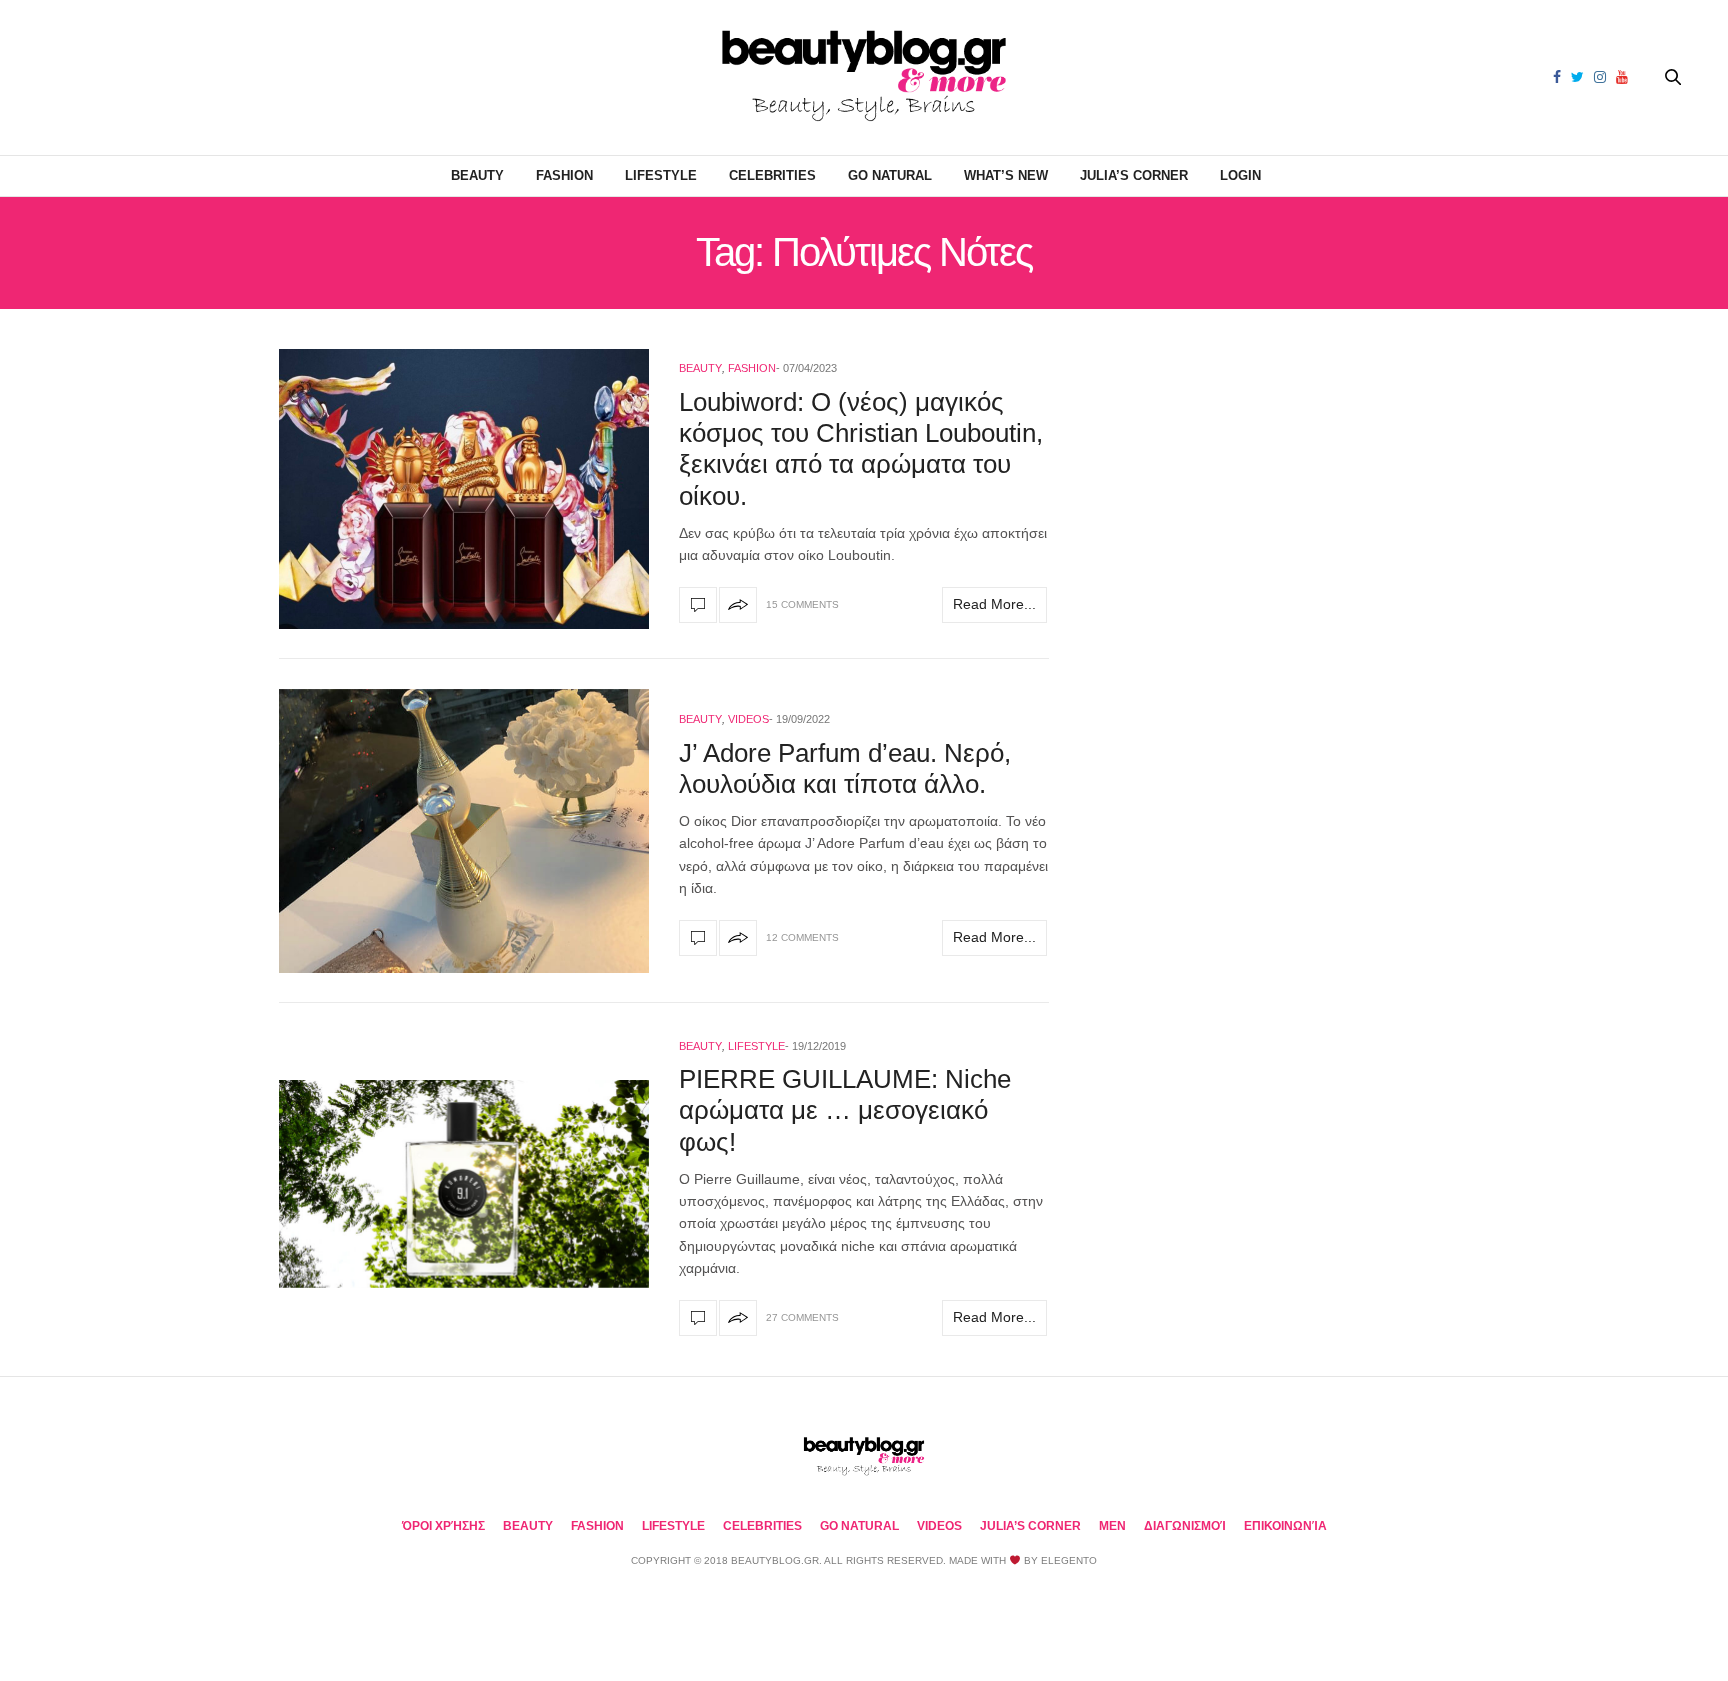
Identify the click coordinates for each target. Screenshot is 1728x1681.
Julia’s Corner (1134, 175)
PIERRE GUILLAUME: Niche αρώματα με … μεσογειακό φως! (845, 1110)
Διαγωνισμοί (1185, 1526)
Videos (748, 719)
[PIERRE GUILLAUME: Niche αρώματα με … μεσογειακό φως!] (464, 1184)
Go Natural (890, 175)
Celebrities (772, 175)
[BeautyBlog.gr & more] (864, 77)
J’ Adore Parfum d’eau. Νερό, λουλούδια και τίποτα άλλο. (845, 768)
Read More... (994, 604)
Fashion (564, 175)
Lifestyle (661, 175)
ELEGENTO (1069, 1560)
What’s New (1006, 175)
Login (1240, 175)
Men (1112, 1526)
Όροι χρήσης (443, 1526)
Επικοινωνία (1285, 1526)
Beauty (477, 175)
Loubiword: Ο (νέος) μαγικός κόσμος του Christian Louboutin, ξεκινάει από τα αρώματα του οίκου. (861, 449)
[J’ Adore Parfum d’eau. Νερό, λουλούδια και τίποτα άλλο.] (464, 831)
